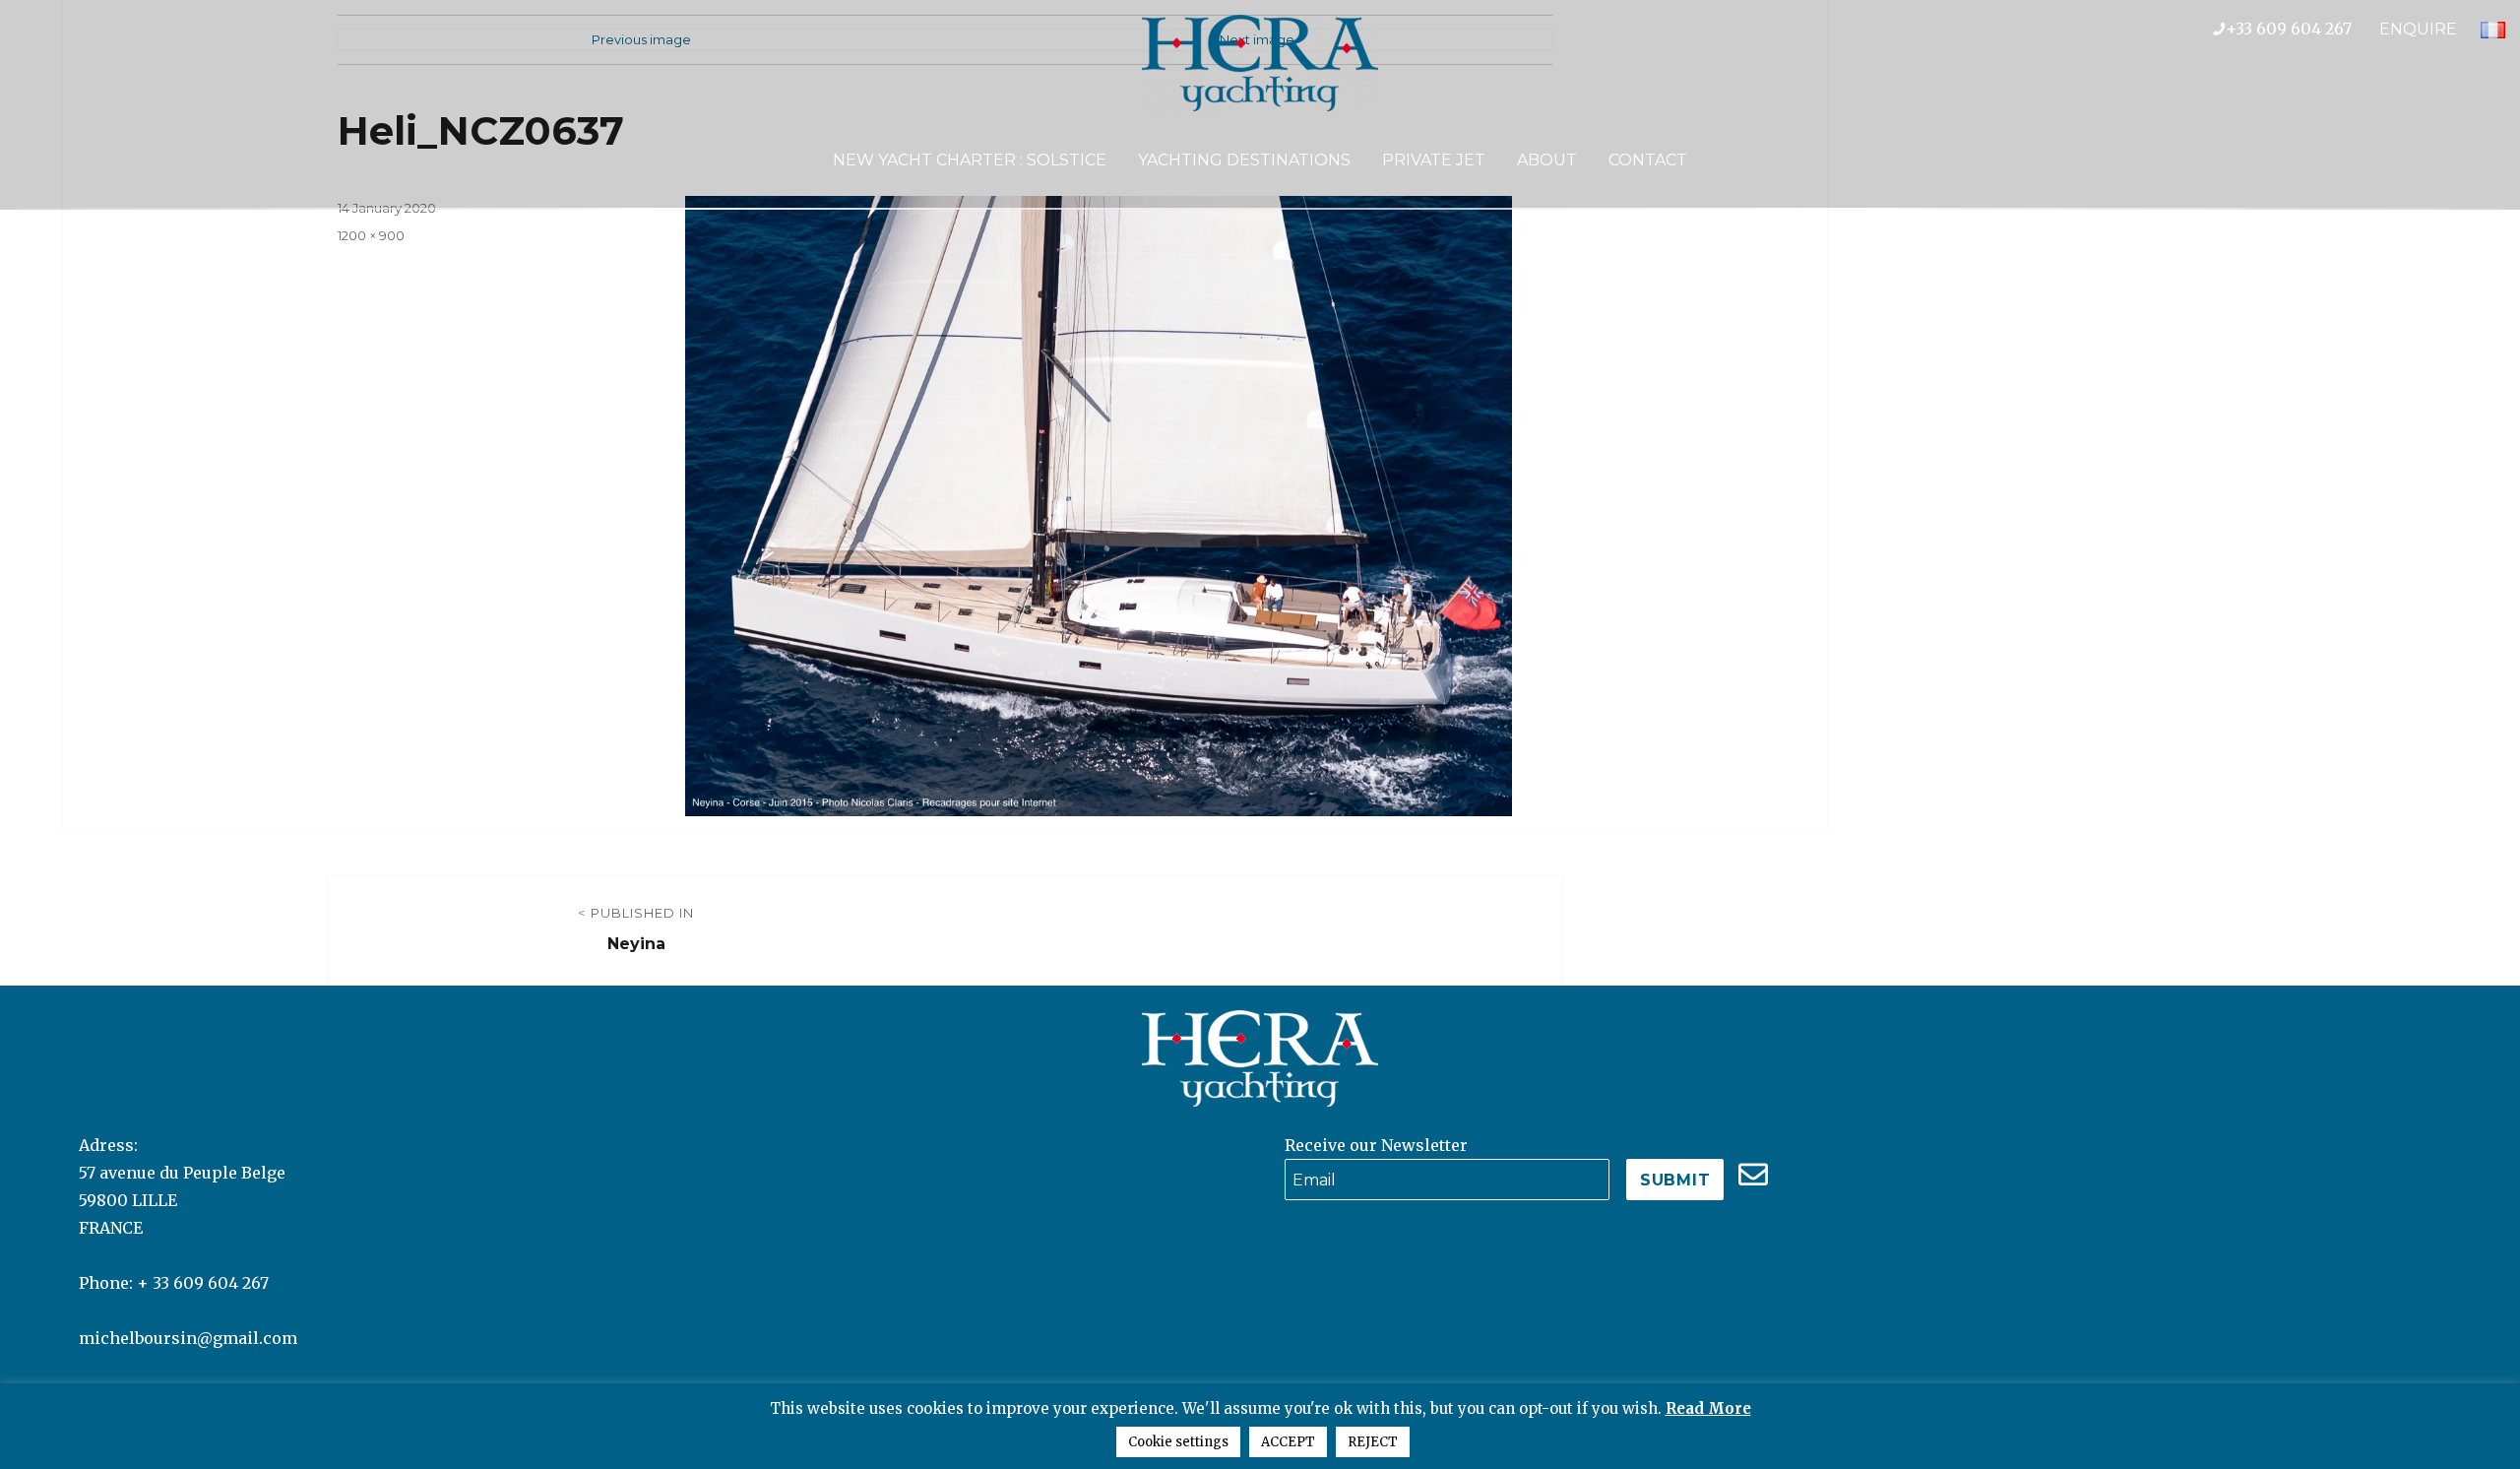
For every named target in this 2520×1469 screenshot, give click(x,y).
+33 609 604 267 (2302, 29)
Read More (1708, 1408)
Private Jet (1434, 160)
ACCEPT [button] (1288, 1442)
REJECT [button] (1373, 1442)
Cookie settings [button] (1178, 1442)
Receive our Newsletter (1376, 1145)
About (1547, 160)
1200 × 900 (371, 235)
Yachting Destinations (1244, 160)
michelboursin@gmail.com (188, 1338)
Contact (1648, 160)
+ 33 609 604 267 (203, 1283)
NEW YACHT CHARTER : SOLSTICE (970, 160)
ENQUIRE (2418, 29)
